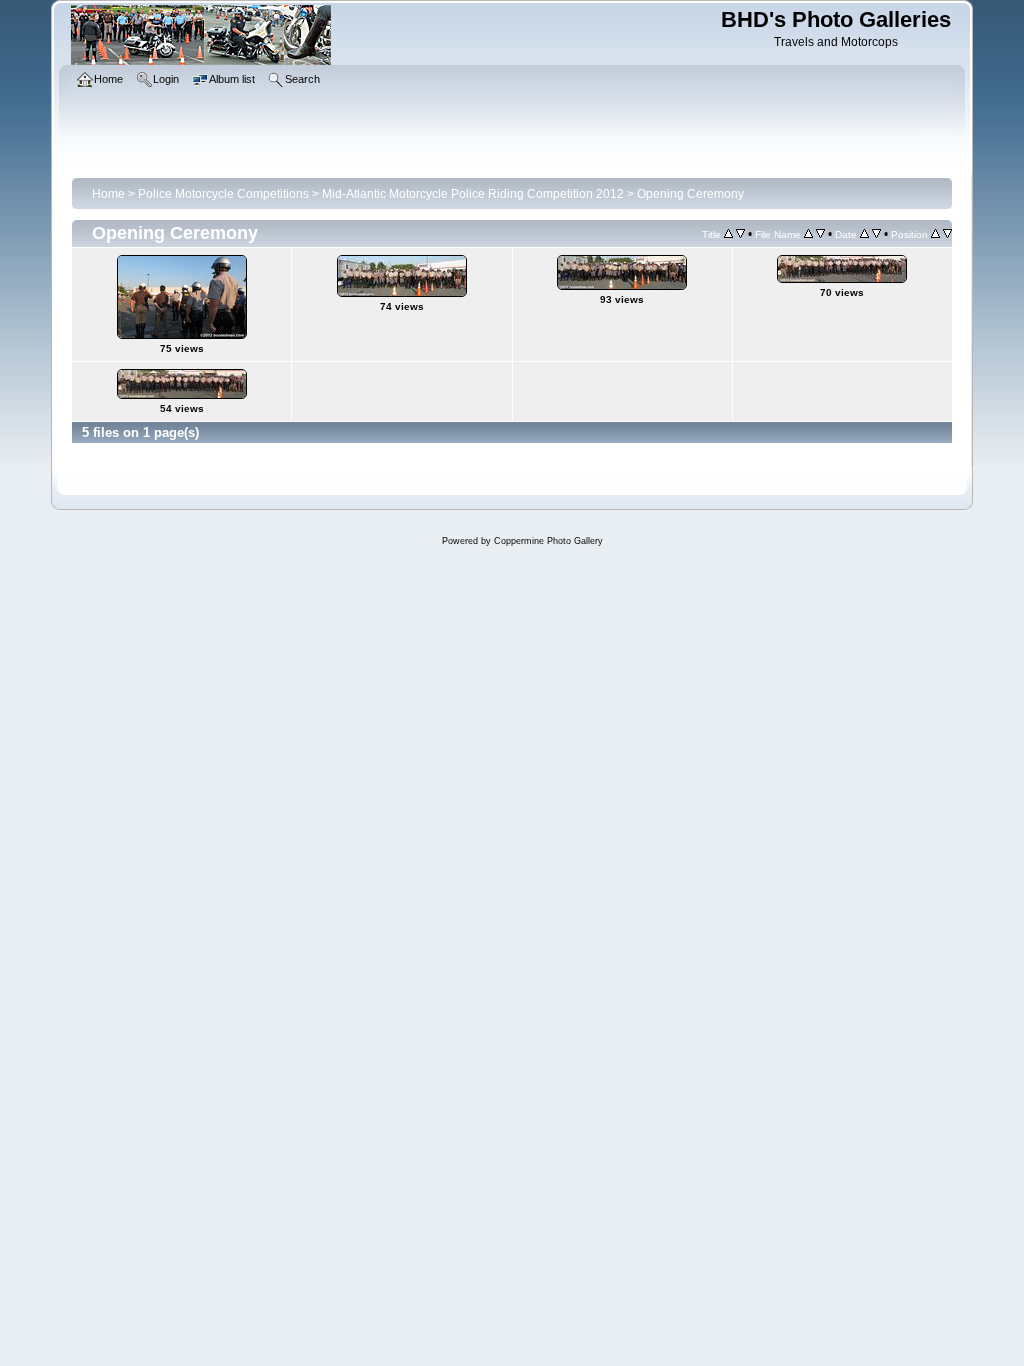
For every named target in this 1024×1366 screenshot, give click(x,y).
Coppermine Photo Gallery (548, 541)
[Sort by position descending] (947, 234)
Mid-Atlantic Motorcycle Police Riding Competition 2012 (473, 194)
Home (108, 194)
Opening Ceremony (690, 194)
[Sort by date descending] (876, 234)
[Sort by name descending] (820, 234)
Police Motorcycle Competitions (223, 194)
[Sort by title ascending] (728, 234)
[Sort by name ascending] (808, 234)
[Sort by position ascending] (935, 234)
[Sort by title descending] (740, 234)
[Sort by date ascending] (864, 234)
